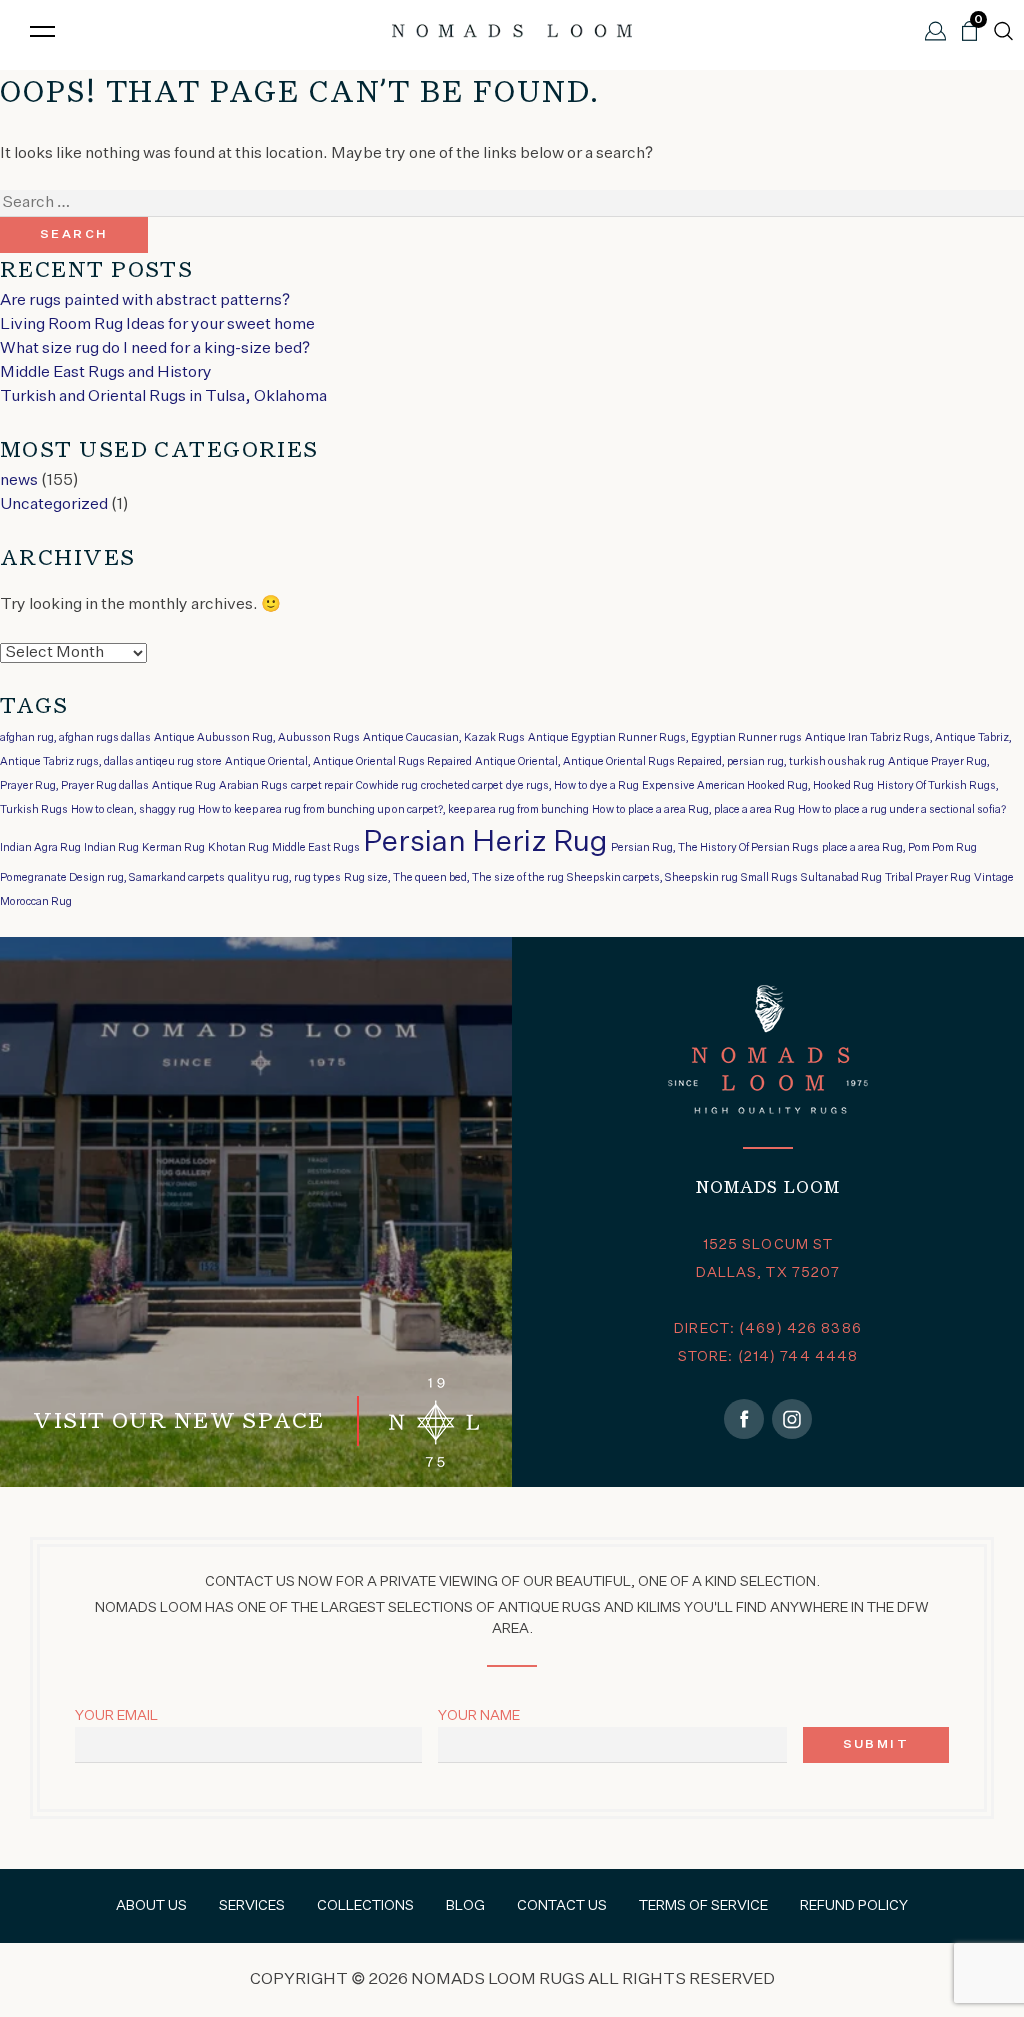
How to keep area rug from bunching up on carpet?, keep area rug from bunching (393, 810)
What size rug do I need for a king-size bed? (155, 349)
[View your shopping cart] (969, 39)
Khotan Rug (238, 848)
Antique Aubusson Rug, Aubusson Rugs (257, 738)
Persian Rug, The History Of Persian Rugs (715, 848)
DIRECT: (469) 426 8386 (768, 1329)
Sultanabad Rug (841, 878)
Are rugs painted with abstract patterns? (145, 301)
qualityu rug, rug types (284, 878)
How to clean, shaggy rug (133, 810)
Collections (365, 1906)
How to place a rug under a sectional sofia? (902, 810)
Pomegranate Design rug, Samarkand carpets (112, 878)
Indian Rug (111, 848)
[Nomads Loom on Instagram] (792, 1419)
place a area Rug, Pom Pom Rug (899, 848)
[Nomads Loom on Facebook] (744, 1419)
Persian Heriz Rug (485, 842)
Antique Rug (184, 786)
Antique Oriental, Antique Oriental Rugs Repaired (348, 762)
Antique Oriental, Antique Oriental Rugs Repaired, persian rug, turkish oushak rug (680, 762)
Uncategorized (54, 505)
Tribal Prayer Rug (928, 878)
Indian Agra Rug (40, 848)
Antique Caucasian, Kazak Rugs (444, 738)
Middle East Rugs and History (106, 373)
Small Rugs (769, 878)
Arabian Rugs (253, 786)
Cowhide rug (387, 786)
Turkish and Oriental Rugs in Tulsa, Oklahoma (163, 397)
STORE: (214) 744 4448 (768, 1357)
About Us (151, 1906)
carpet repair (322, 786)
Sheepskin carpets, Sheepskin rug (652, 878)
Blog (465, 1906)
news (19, 481)
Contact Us (562, 1906)
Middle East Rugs (316, 848)
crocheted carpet (462, 786)
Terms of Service (703, 1906)
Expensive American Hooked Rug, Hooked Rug (758, 786)
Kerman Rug (173, 848)
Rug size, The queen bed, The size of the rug (454, 878)
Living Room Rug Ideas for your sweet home (157, 325)
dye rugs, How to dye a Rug (572, 786)
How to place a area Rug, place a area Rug (693, 810)
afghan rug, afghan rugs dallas (75, 738)
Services (252, 1906)
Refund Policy (854, 1906)
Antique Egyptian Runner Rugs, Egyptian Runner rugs (665, 738)
